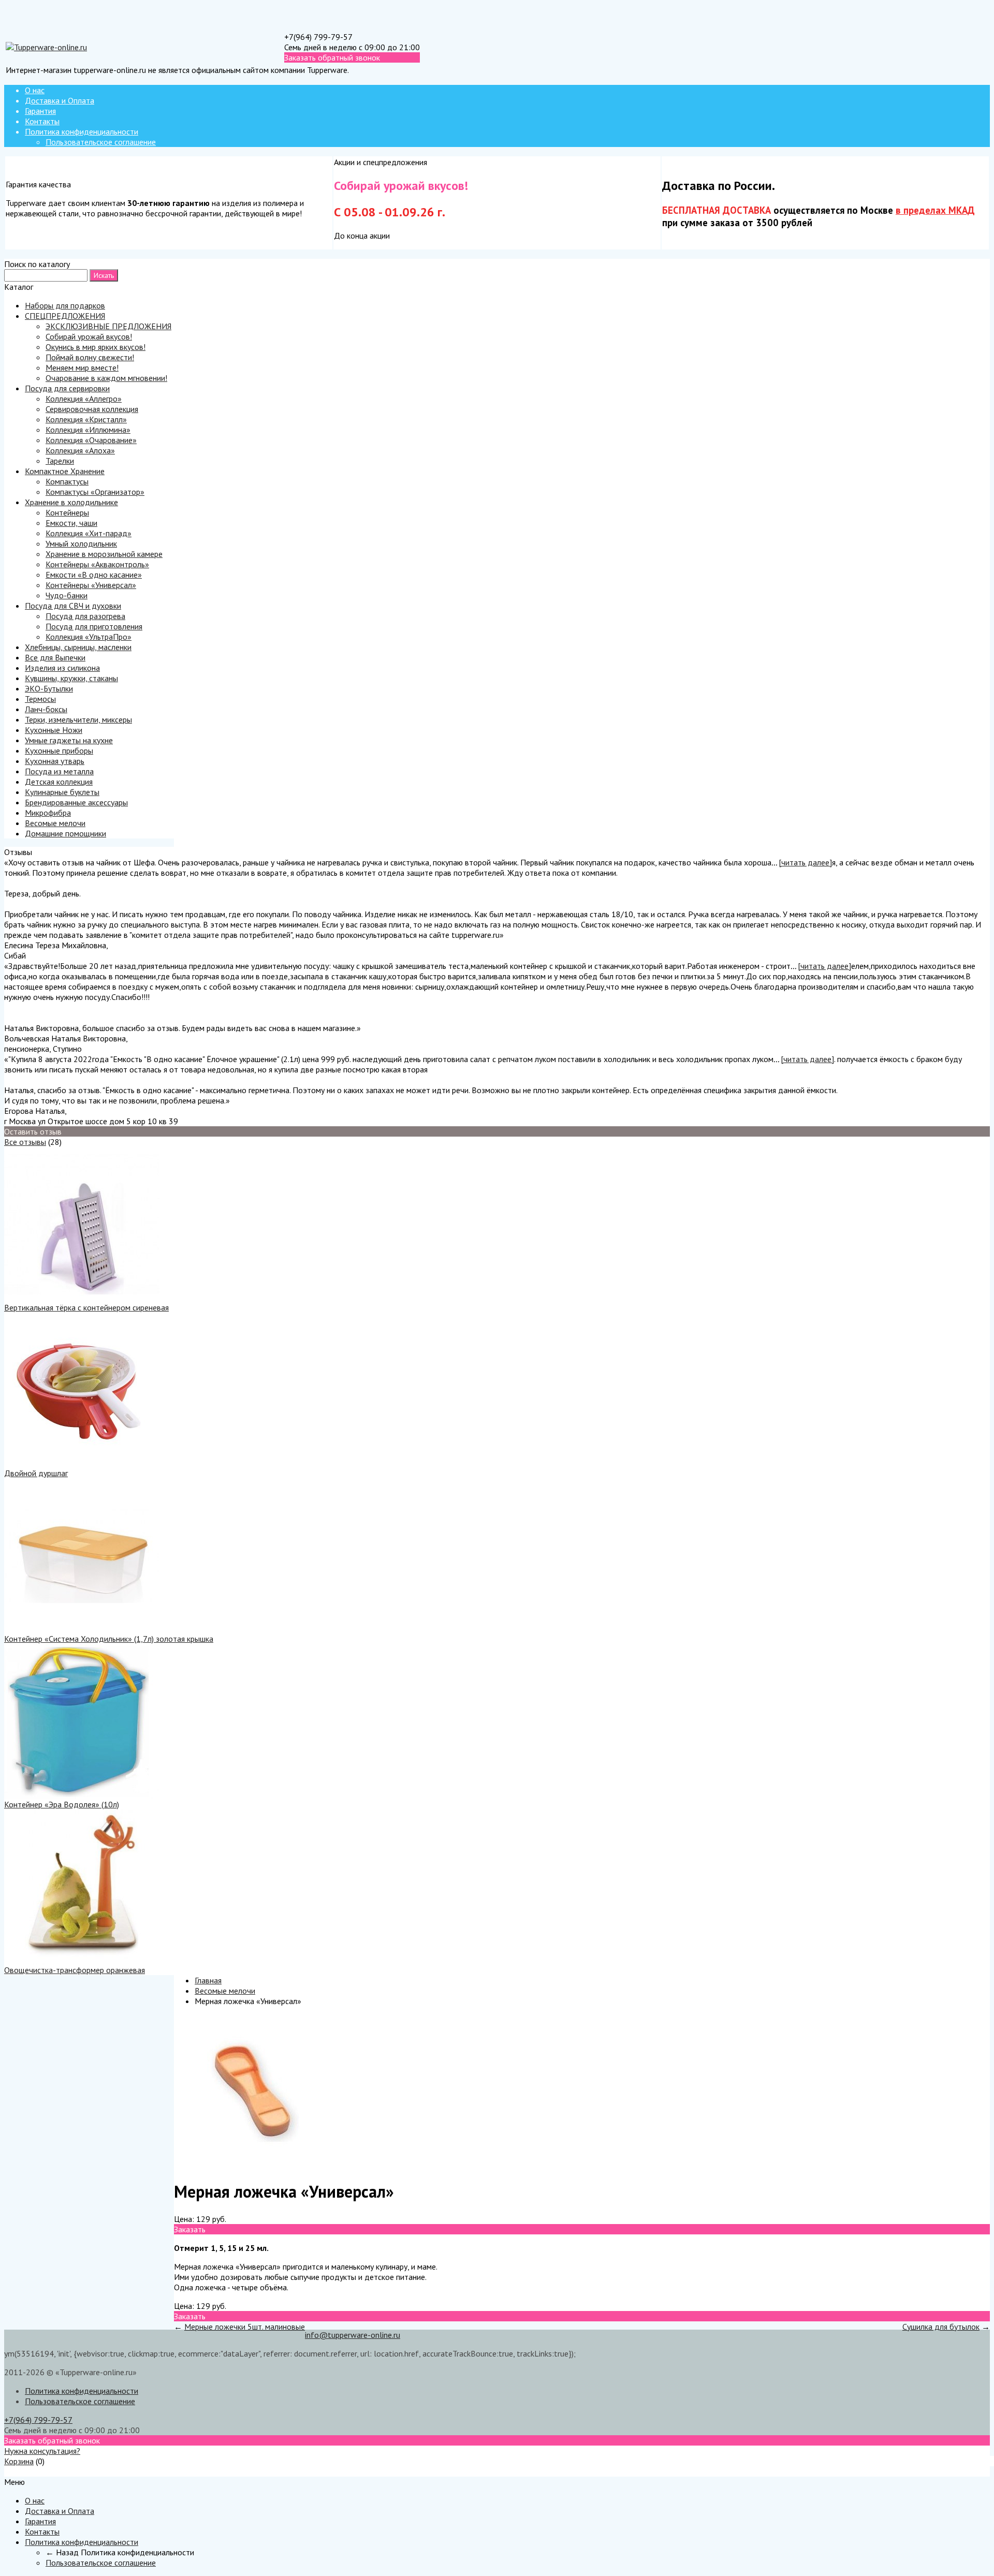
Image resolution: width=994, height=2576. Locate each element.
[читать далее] (805, 862)
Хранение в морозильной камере (104, 554)
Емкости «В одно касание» (94, 575)
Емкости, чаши (71, 523)
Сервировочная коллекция (92, 409)
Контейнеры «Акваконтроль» (97, 564)
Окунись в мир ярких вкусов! (96, 347)
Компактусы (67, 481)
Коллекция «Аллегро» (84, 399)
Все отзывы (25, 1142)
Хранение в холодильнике (71, 502)
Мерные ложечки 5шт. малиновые (245, 2327)
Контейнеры (67, 512)
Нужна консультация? (42, 2451)
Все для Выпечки (55, 657)
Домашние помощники (65, 833)
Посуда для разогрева (85, 616)
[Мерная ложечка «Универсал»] (252, 2167)
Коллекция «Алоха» (80, 450)
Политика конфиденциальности (82, 131)
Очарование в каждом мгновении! (106, 378)
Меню (14, 2471)
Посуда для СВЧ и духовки (73, 606)
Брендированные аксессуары (76, 802)
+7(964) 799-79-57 (318, 37)
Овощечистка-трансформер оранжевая (75, 1970)
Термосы (40, 699)
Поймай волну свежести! (90, 357)
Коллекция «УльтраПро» (89, 637)
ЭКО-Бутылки (49, 688)
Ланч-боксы (46, 709)
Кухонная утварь (55, 761)
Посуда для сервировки (67, 388)
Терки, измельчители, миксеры (78, 719)
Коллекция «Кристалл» (86, 419)
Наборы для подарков (65, 305)
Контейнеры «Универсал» (91, 585)
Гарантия (40, 111)
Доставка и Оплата (60, 100)
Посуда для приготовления (94, 626)
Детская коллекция (59, 782)
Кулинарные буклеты (62, 792)
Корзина (19, 2461)
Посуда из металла (59, 771)
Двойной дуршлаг (36, 1473)
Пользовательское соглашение (101, 142)
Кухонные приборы (59, 750)
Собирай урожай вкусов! (89, 336)
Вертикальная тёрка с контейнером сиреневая (86, 1307)
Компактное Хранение (65, 471)
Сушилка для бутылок (941, 2327)
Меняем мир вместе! (82, 367)
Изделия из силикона (62, 668)
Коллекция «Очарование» (91, 440)
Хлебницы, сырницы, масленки (78, 647)
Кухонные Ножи (54, 730)
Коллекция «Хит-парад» (89, 533)
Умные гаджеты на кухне (69, 740)
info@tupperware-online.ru (353, 2335)
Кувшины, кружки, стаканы (71, 678)
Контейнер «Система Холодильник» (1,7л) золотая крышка (109, 1639)
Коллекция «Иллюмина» (88, 430)
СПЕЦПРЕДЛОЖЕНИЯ (65, 316)
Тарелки (60, 461)
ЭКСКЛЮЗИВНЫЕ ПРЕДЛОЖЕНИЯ (108, 326)
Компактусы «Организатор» (95, 492)
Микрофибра (48, 813)
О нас (35, 90)
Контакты (42, 121)
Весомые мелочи (55, 823)
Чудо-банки (67, 595)
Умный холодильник (81, 543)
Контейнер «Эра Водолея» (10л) (62, 1804)
